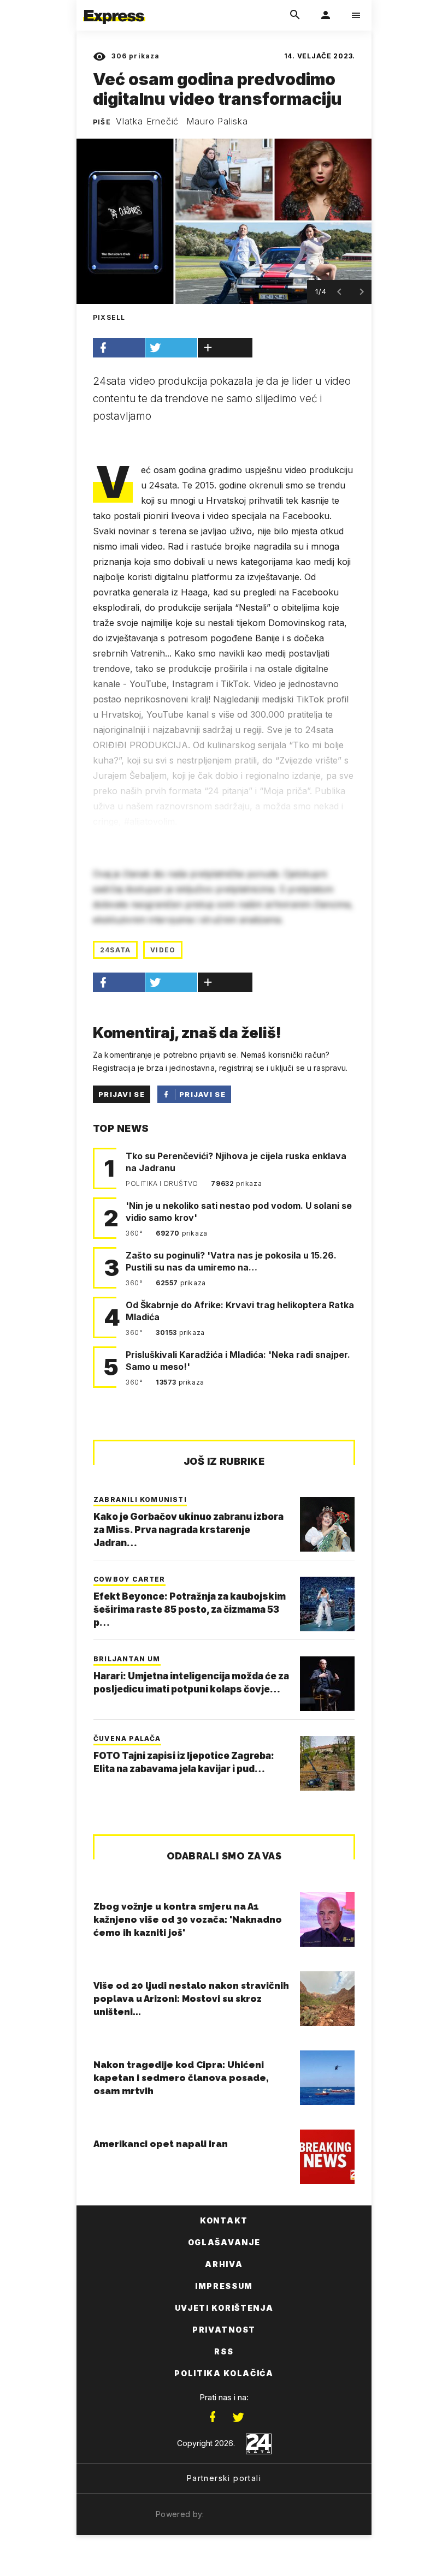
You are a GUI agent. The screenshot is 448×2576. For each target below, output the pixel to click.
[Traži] (295, 15)
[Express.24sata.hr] (114, 7)
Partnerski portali (224, 2478)
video (163, 950)
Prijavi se (122, 1094)
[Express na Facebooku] (213, 2417)
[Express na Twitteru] (238, 2417)
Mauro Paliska (217, 121)
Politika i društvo (163, 1183)
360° (135, 1233)
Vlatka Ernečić (147, 121)
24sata (115, 950)
